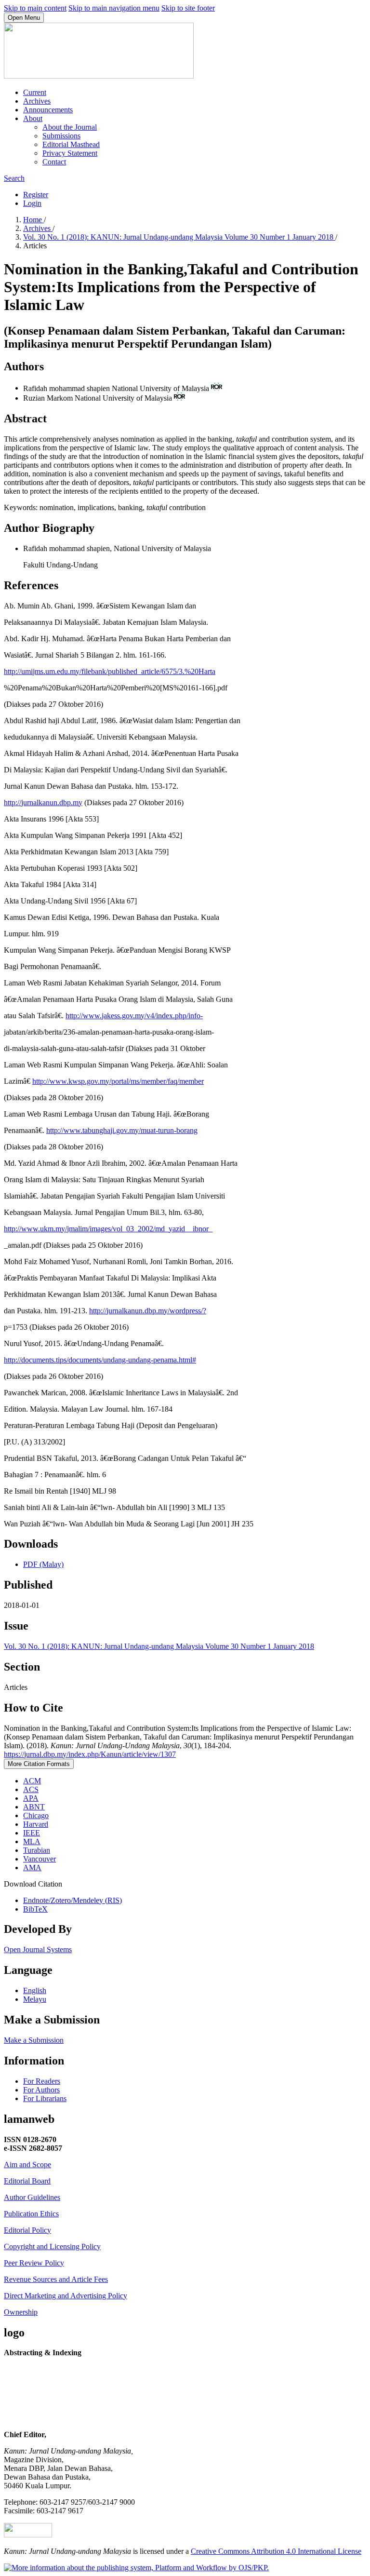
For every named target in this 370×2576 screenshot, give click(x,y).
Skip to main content (35, 8)
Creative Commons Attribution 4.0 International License (276, 2551)
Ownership (21, 2312)
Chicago (36, 1815)
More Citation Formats (39, 1764)
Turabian (37, 1850)
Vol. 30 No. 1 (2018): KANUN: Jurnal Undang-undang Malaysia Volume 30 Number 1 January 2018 (179, 237)
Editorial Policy (27, 2230)
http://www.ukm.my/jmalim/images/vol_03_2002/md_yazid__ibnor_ (108, 1229)
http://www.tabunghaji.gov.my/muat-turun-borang (122, 1130)
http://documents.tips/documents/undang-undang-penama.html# (100, 1360)
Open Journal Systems (38, 1949)
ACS (31, 1789)
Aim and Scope (27, 2165)
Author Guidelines (32, 2197)
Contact (54, 162)
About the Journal (70, 127)
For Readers (42, 2081)
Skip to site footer (188, 8)
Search (14, 178)
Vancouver (40, 1859)
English (35, 1990)
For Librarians (45, 2098)
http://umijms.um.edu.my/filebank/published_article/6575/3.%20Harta (110, 671)
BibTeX (35, 1909)
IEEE (32, 1833)
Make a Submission (34, 2040)
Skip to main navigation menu (114, 8)
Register (36, 195)
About (33, 118)
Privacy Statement (70, 153)
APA (31, 1798)
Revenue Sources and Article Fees (56, 2279)
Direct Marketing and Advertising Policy (66, 2296)
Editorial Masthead (71, 144)
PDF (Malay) (43, 1564)
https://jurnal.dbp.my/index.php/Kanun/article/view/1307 (90, 1754)
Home (33, 220)
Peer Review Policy (34, 2263)
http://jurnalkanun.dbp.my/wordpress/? (148, 1311)
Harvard (36, 1824)
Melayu (35, 1999)
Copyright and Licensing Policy (52, 2246)
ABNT (34, 1807)
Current (35, 92)
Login (32, 203)
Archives (37, 101)
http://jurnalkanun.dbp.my (43, 802)
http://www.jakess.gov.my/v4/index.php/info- (134, 1016)
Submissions (61, 136)
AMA (32, 1868)
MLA (32, 1841)
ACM (32, 1781)
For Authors (41, 2090)
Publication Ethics (31, 2214)
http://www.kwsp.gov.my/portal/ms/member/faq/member (118, 1081)
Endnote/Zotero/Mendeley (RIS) (73, 1900)
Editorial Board (27, 2181)
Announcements (48, 110)
